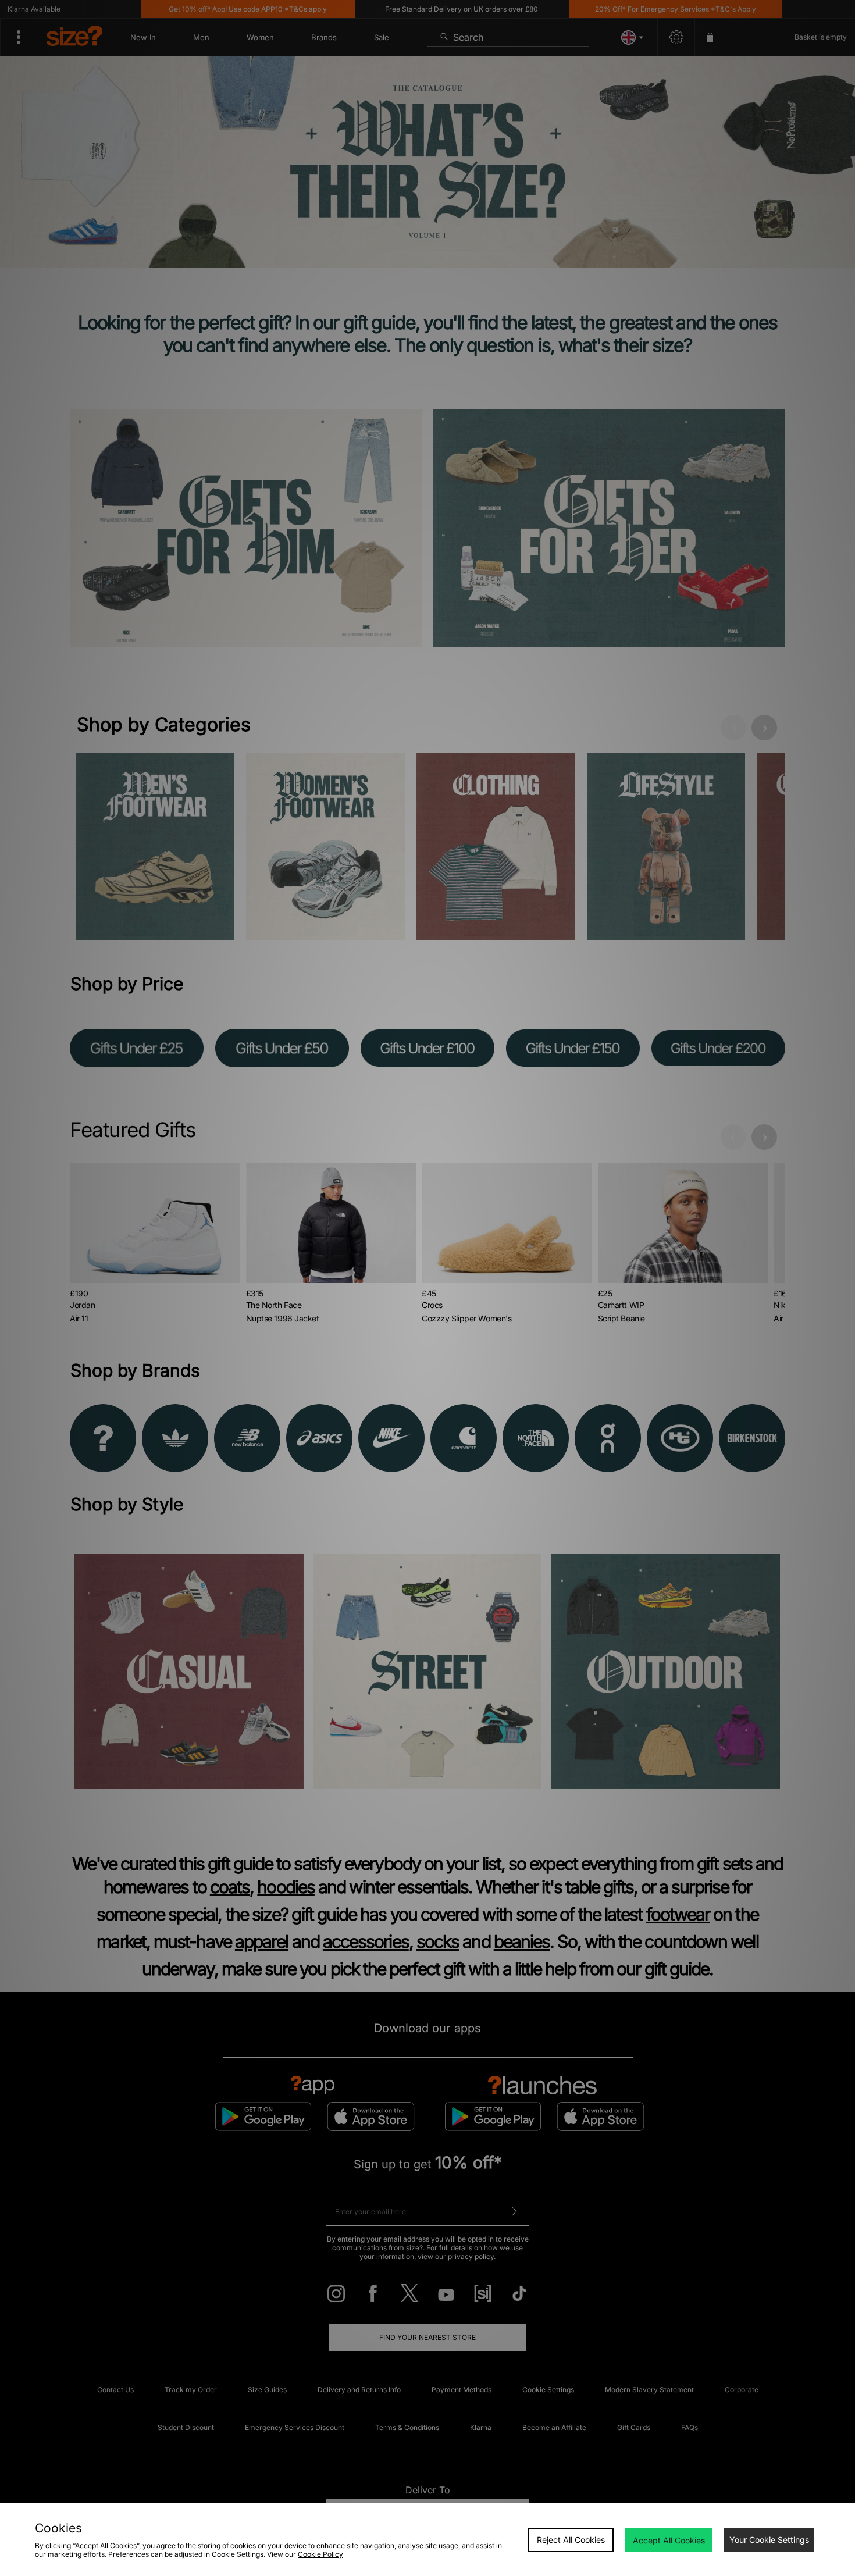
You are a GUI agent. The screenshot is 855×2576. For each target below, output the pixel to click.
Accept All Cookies (669, 2540)
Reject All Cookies (571, 2540)
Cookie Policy (320, 2554)
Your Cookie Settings (769, 2540)
